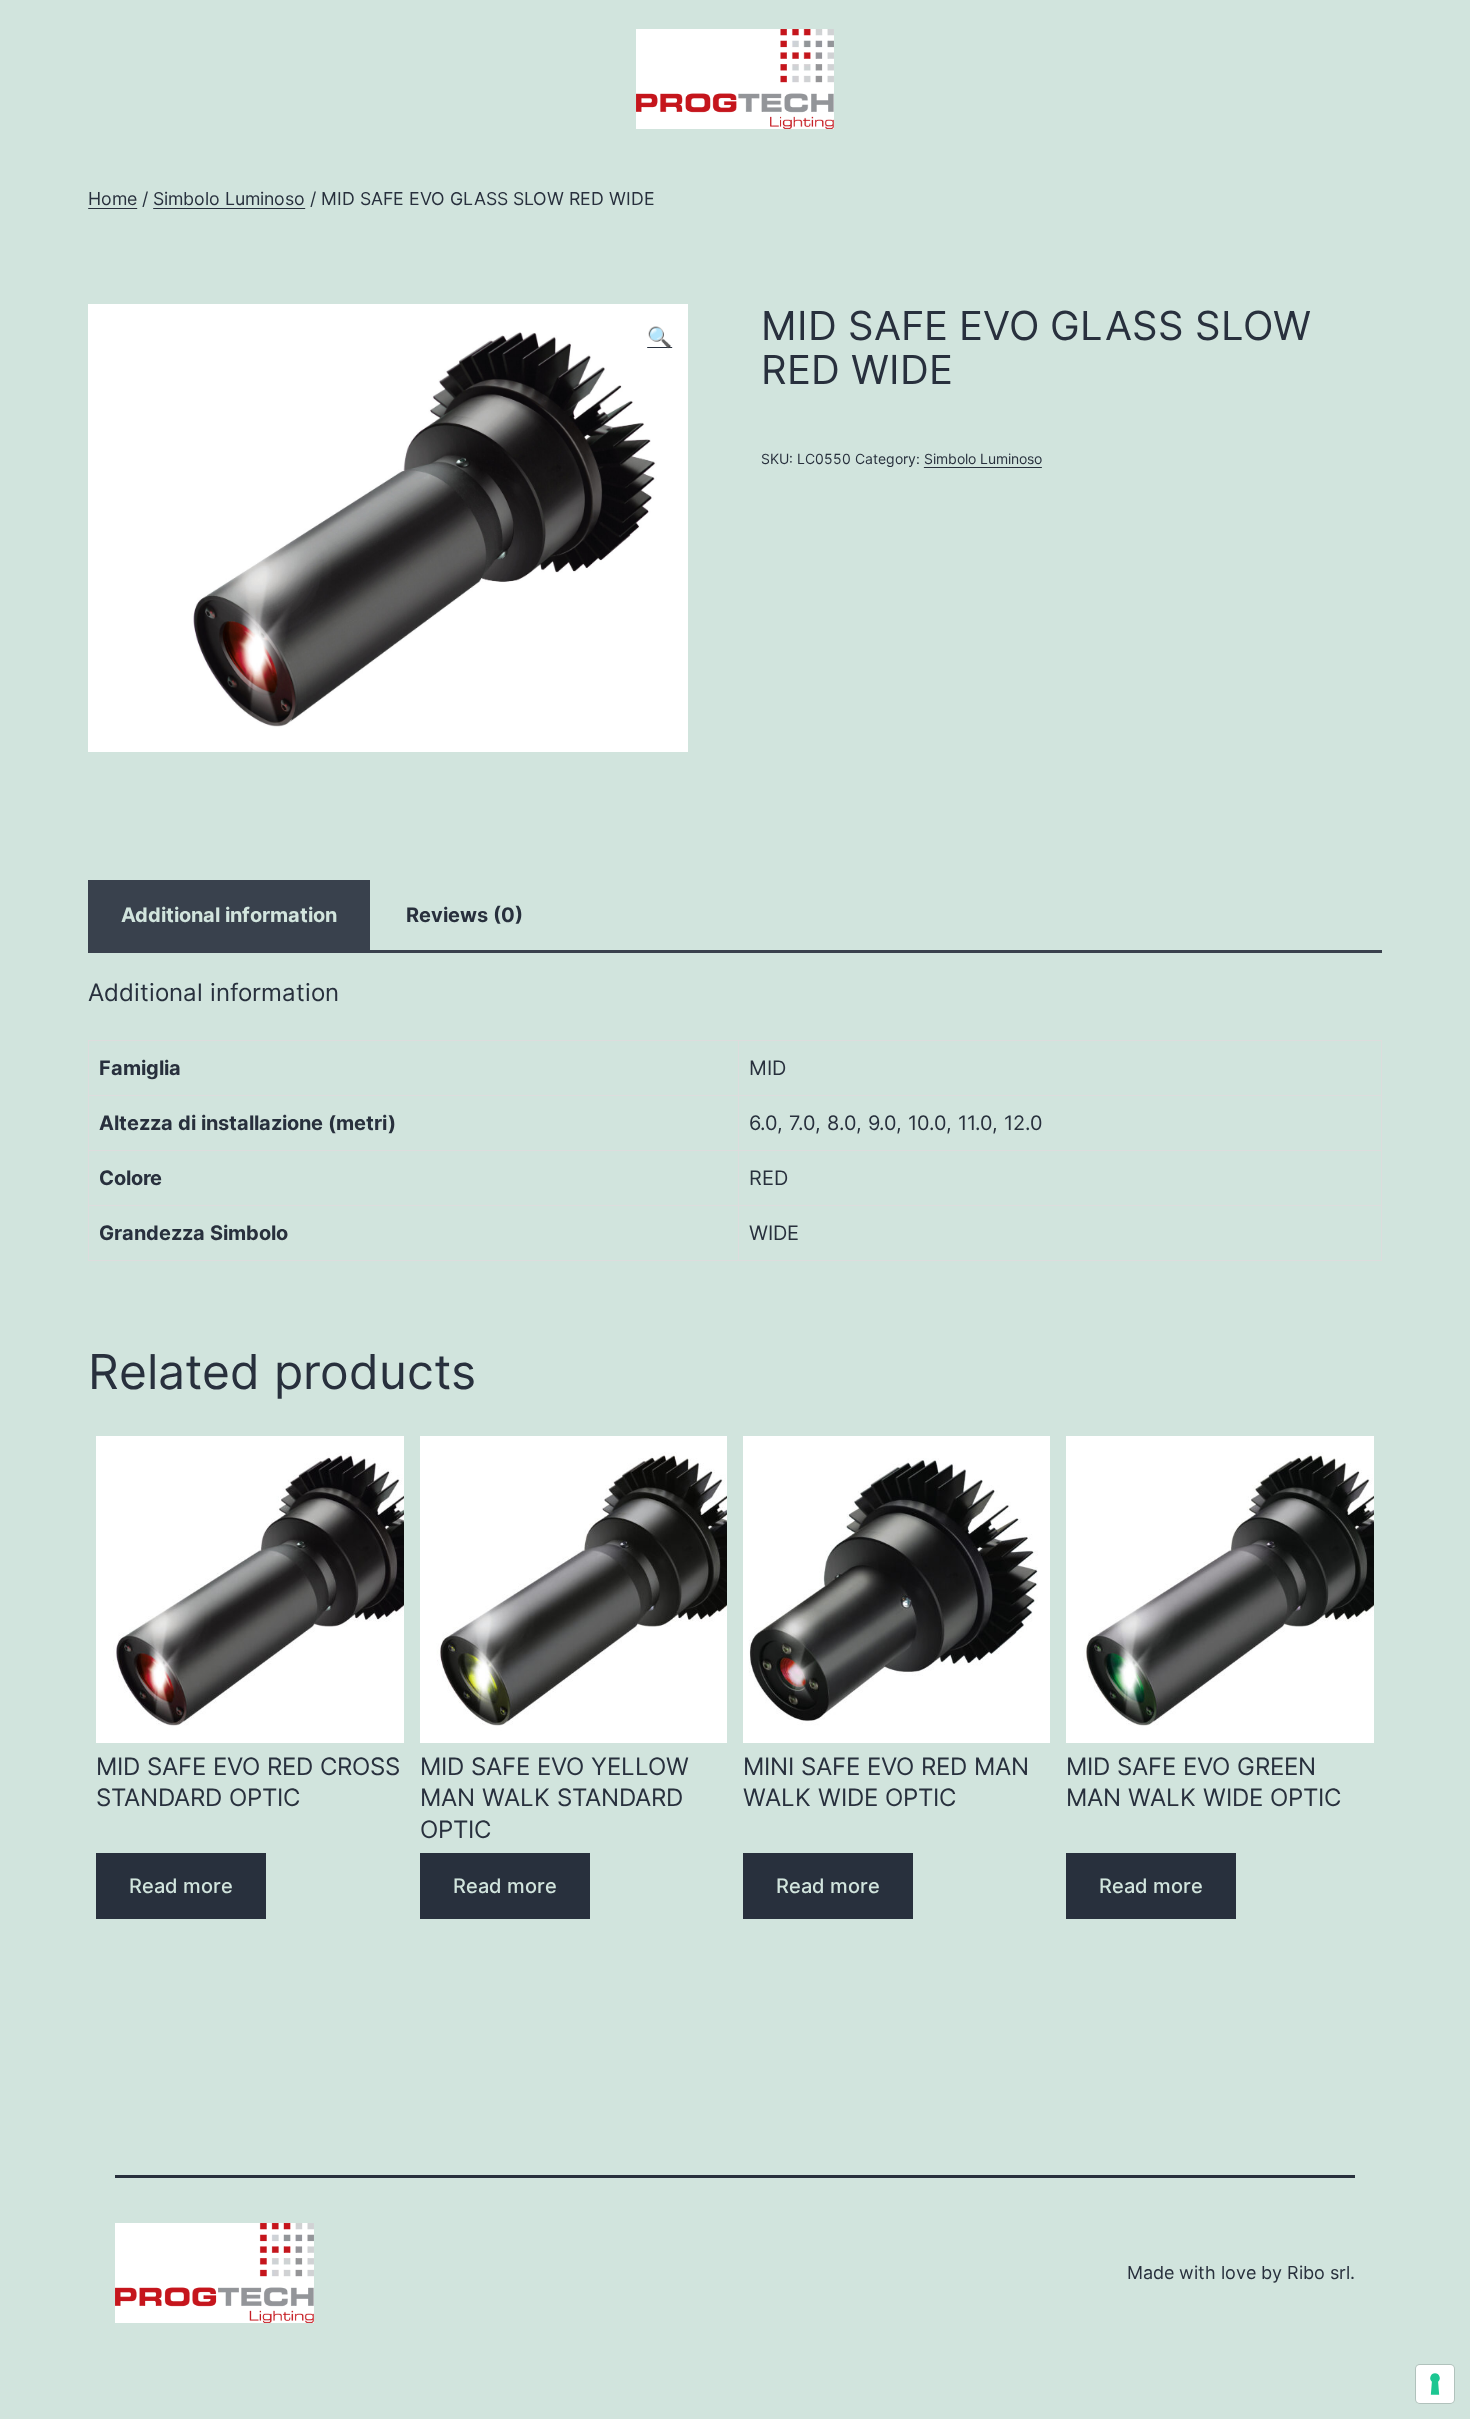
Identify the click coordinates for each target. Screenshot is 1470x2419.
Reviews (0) (464, 915)
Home (112, 198)
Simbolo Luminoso (229, 198)
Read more (181, 1886)
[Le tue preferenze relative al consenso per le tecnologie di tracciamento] (1435, 2384)
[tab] (229, 915)
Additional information (229, 915)
